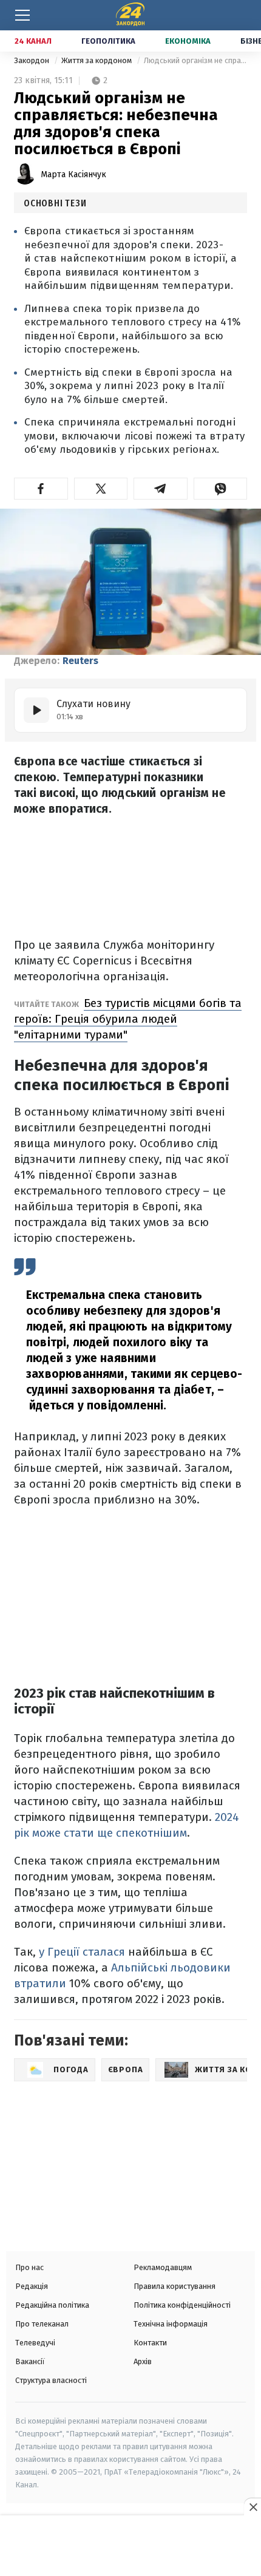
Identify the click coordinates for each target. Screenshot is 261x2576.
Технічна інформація (171, 2324)
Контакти (150, 2343)
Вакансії (30, 2361)
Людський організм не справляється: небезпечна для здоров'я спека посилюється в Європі (195, 60)
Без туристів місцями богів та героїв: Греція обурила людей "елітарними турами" (128, 1019)
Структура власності (51, 2380)
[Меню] (22, 15)
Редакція (32, 2286)
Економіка (188, 41)
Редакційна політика (52, 2305)
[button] (41, 489)
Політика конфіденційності (182, 2305)
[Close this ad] (253, 2507)
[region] (130, 2547)
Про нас (29, 2267)
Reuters (80, 661)
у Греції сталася (80, 1952)
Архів (143, 2361)
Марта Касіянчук (73, 175)
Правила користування (175, 2286)
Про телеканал (42, 2324)
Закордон (32, 60)
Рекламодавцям (163, 2267)
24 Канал (33, 41)
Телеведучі (35, 2343)
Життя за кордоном (97, 60)
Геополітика (108, 41)
